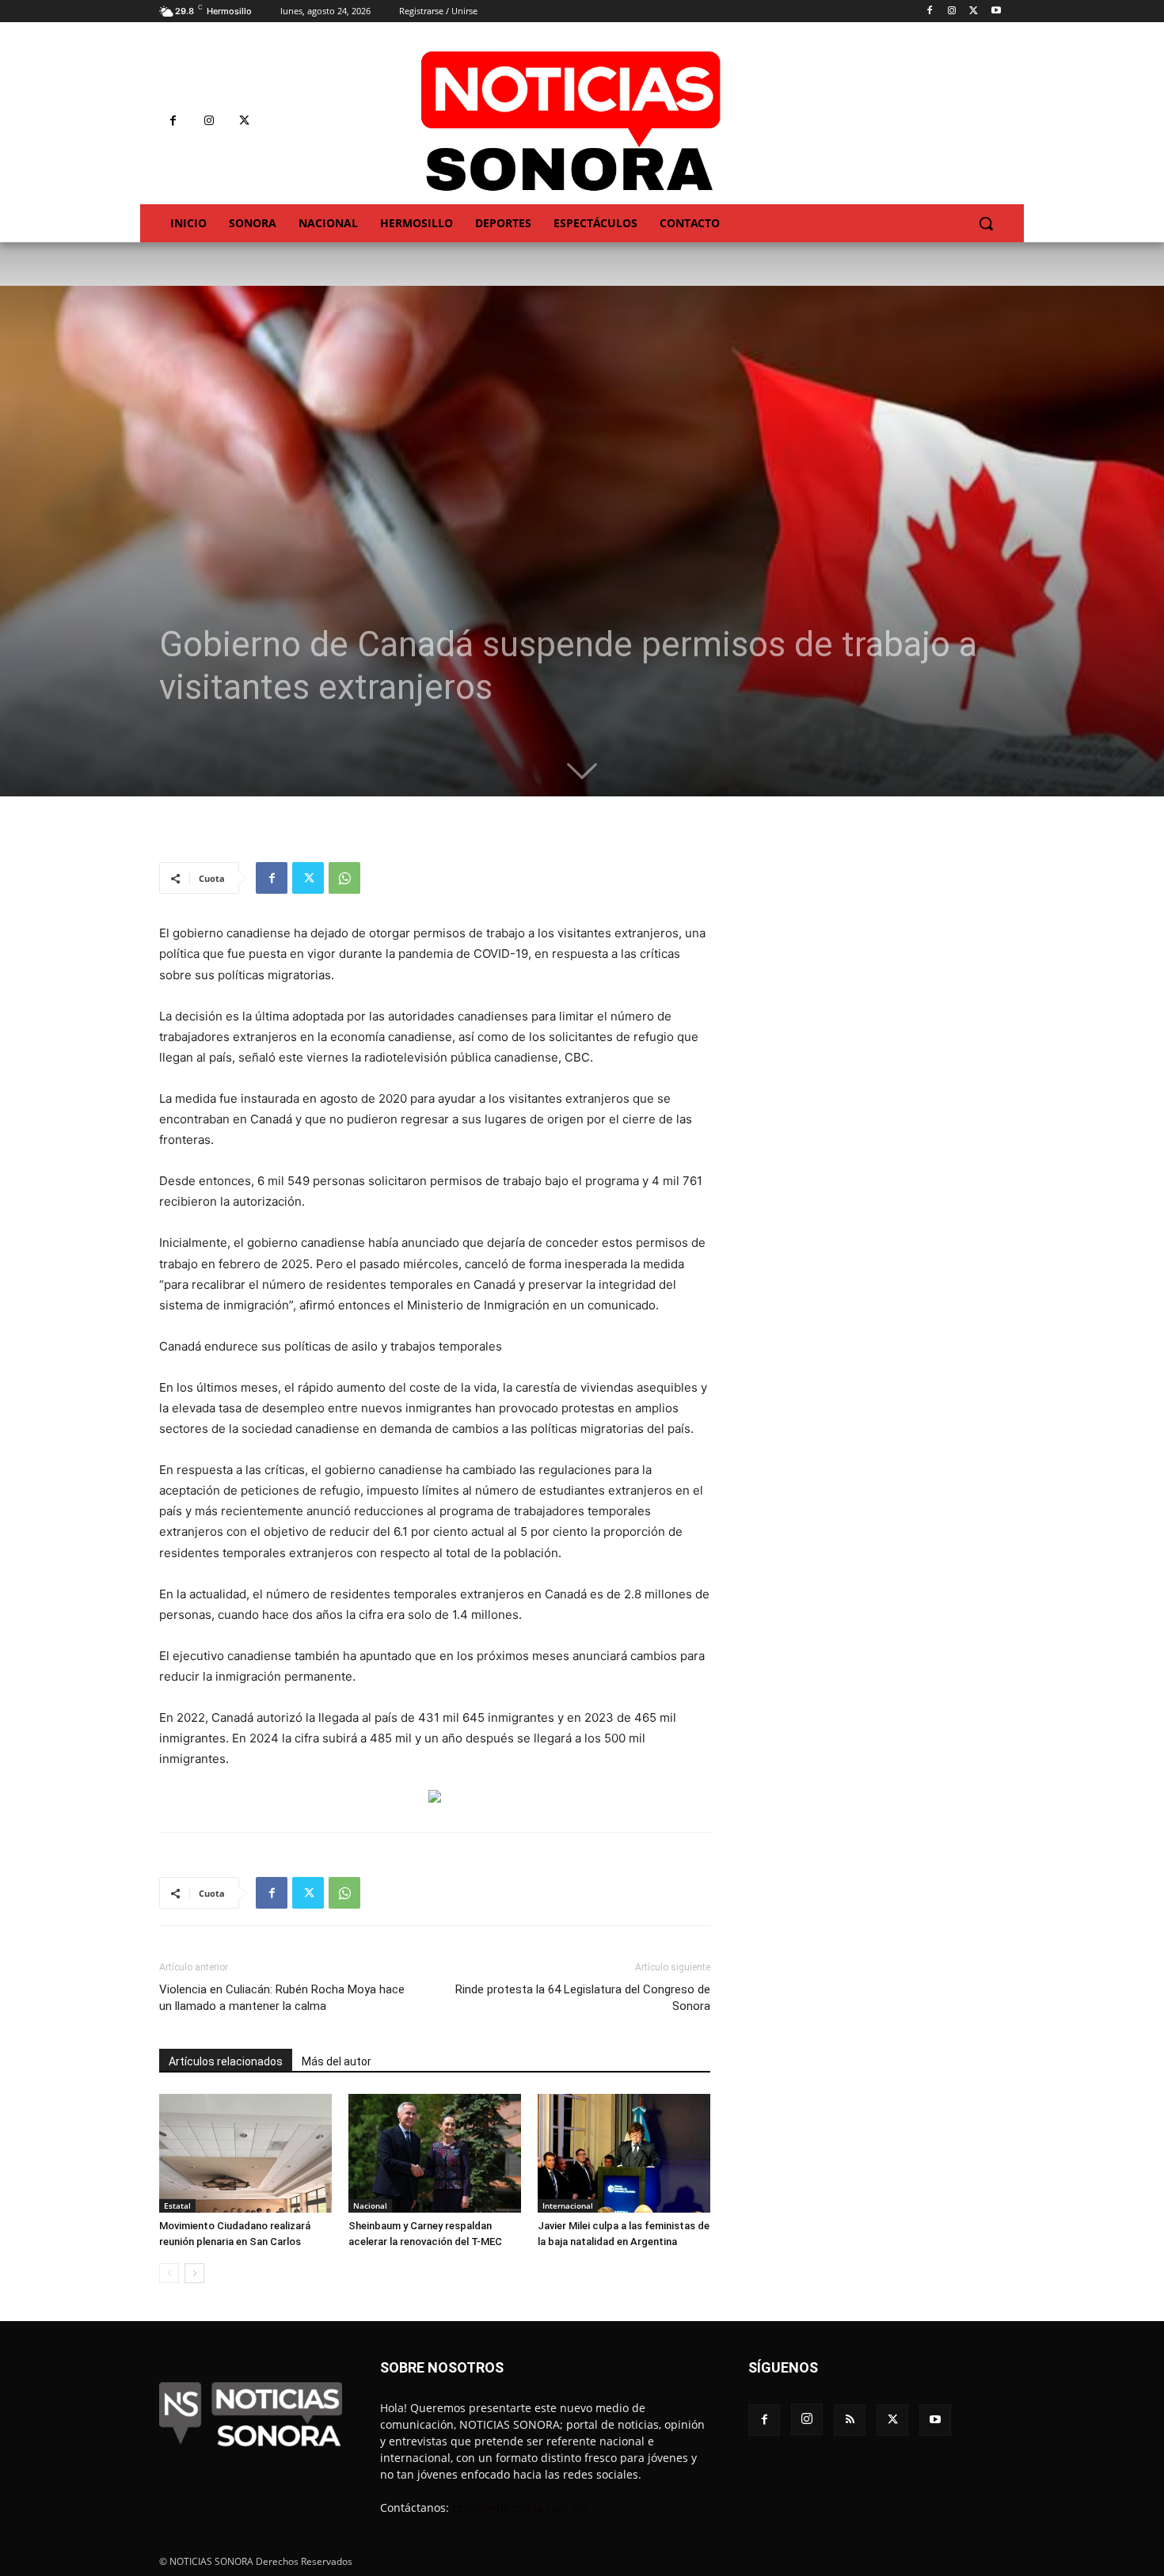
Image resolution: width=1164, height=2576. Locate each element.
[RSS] (850, 2420)
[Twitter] (974, 11)
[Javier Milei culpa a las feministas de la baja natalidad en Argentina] (624, 2153)
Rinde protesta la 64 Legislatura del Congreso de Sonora (583, 1998)
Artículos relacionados (226, 2061)
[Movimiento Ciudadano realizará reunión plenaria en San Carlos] (245, 2153)
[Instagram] (952, 11)
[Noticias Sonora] (571, 121)
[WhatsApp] (344, 878)
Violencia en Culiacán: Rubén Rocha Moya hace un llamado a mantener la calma (282, 1998)
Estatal (177, 2206)
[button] (986, 223)
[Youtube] (996, 11)
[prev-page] (169, 2273)
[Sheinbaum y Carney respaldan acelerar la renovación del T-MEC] (435, 2153)
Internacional (568, 2206)
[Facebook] (930, 11)
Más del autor (337, 2061)
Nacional (370, 2206)
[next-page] (194, 2273)
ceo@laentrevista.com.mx (520, 2508)
